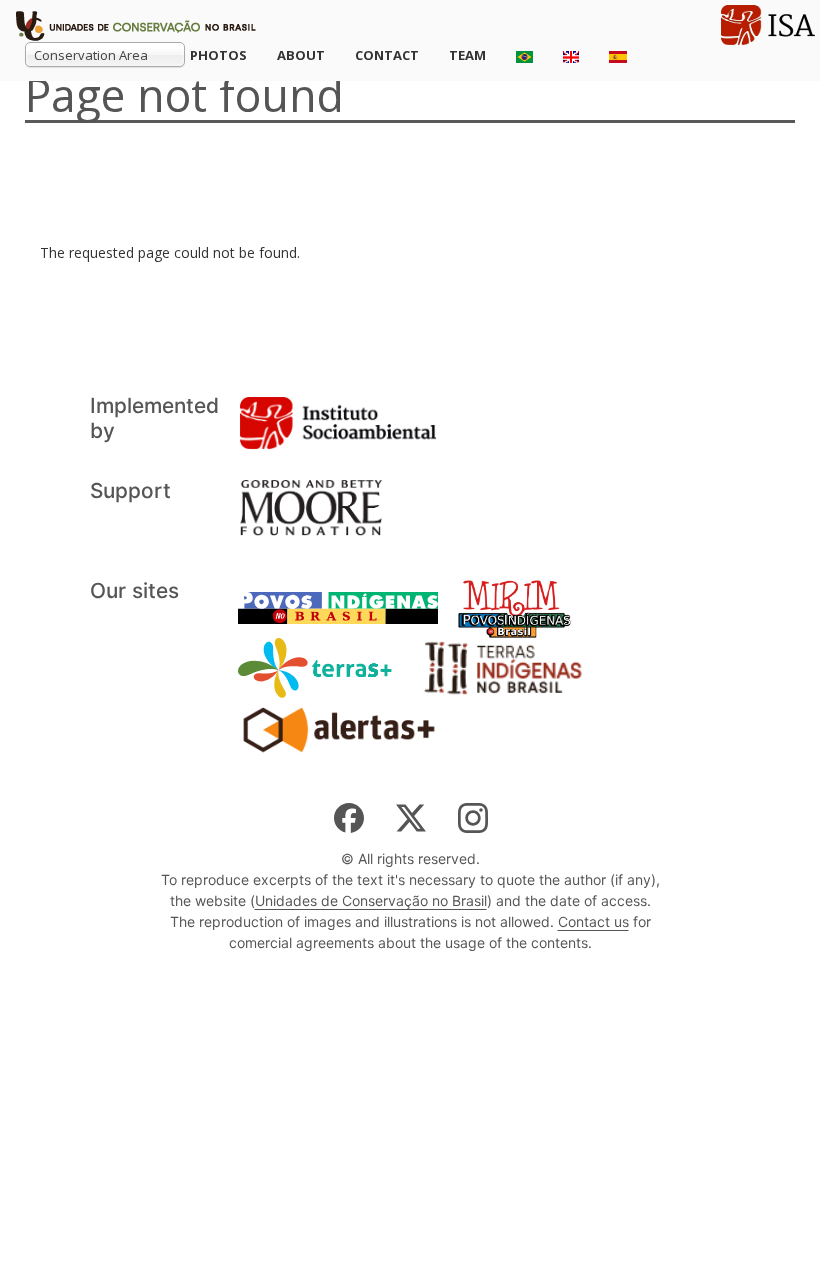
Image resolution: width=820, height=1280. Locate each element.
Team (467, 55)
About (301, 55)
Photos (218, 55)
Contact (387, 55)
